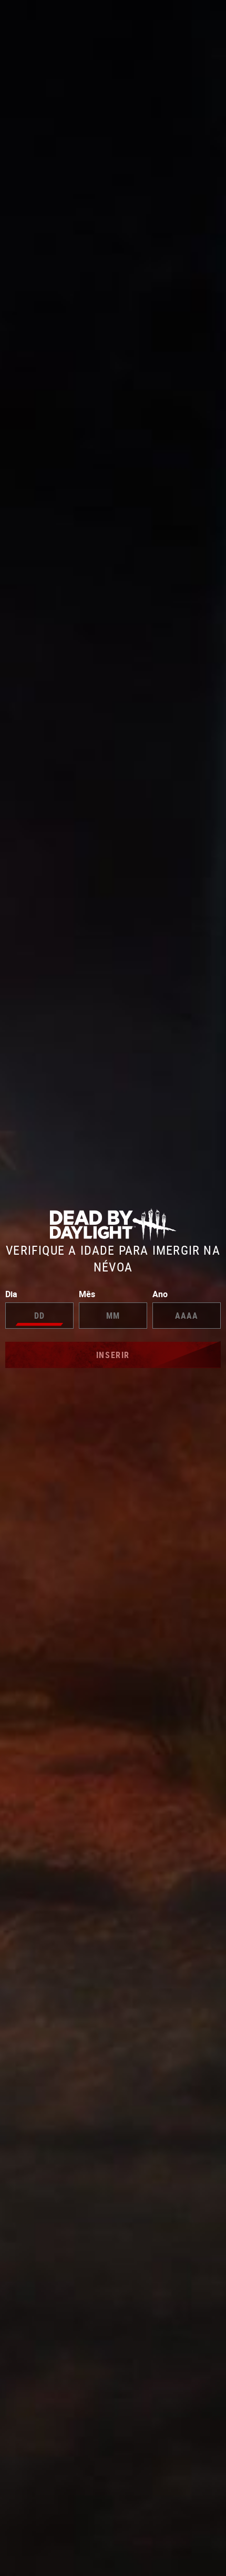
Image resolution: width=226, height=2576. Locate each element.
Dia (11, 1294)
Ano (160, 1294)
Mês (87, 1294)
